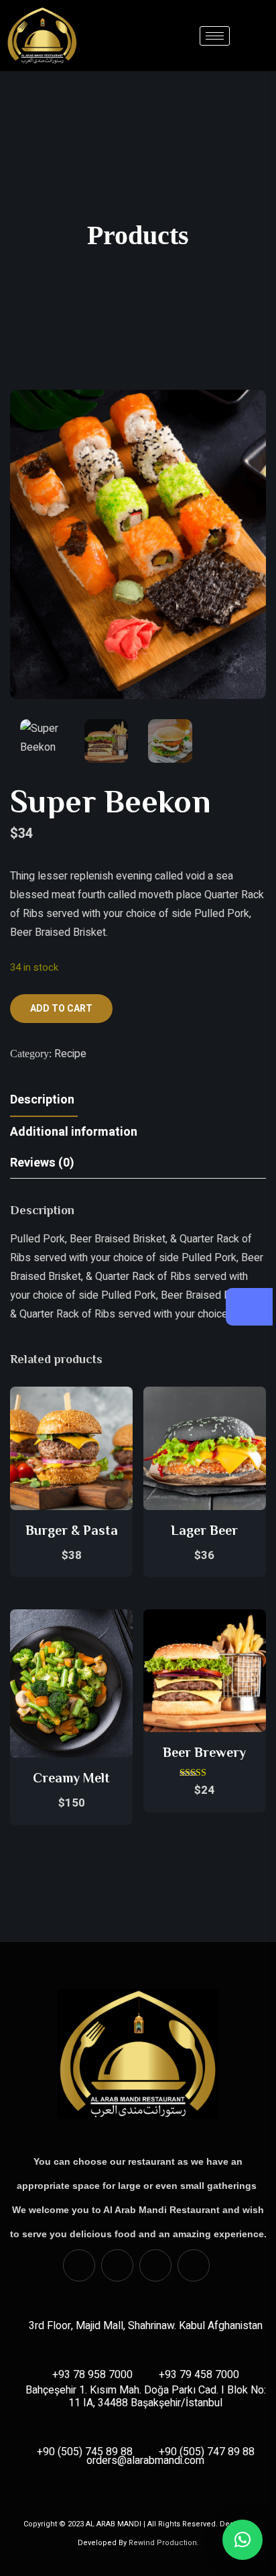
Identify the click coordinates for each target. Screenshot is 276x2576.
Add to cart (61, 1009)
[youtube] (155, 2265)
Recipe (70, 1054)
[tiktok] (194, 2265)
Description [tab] (42, 1100)
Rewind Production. (164, 2543)
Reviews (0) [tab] (42, 1163)
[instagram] (117, 2265)
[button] (243, 2540)
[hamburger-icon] (215, 36)
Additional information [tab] (74, 1132)
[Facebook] (79, 2265)
